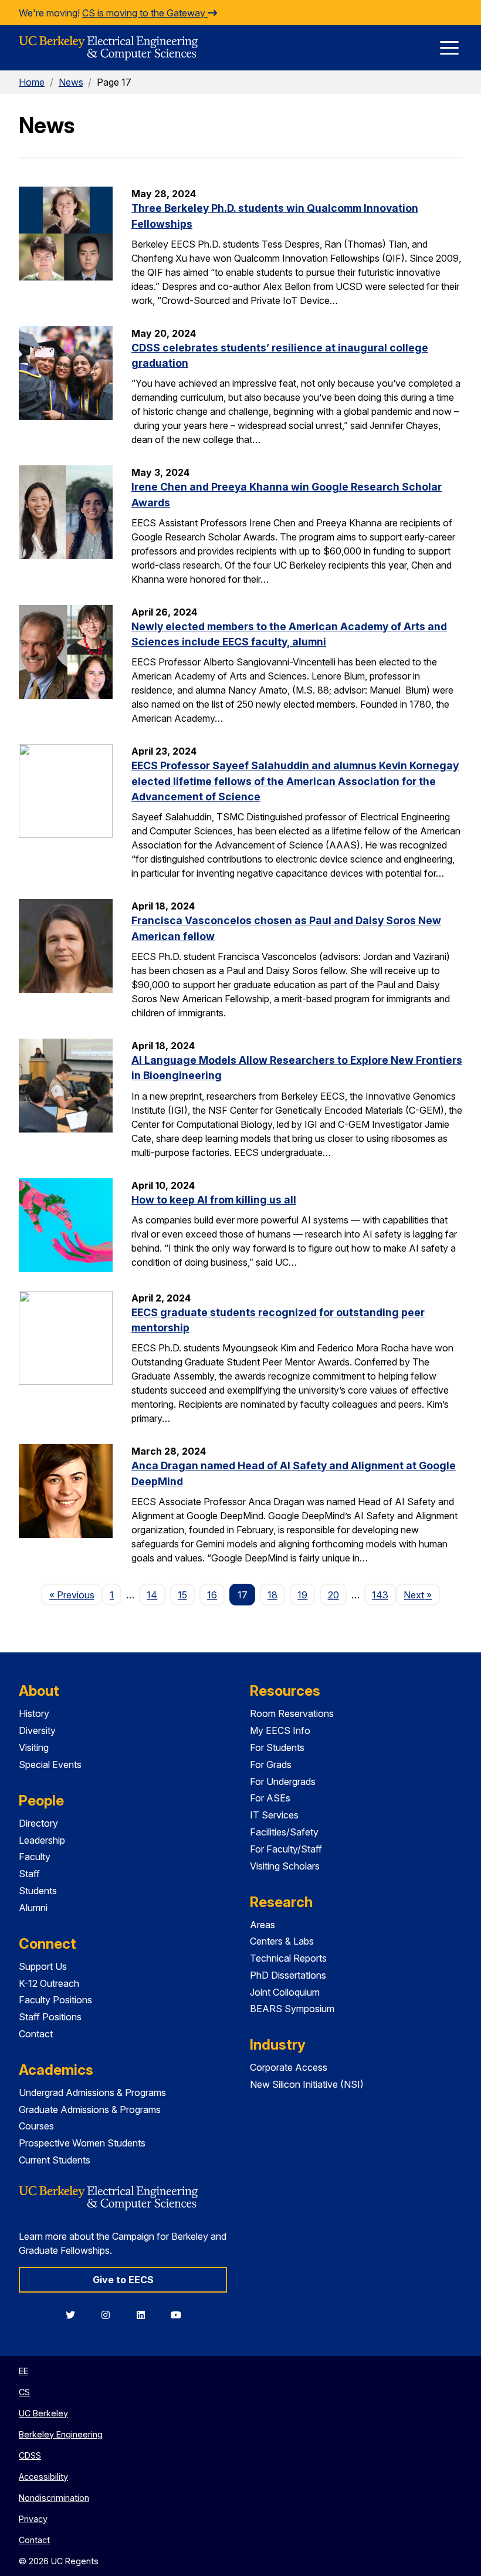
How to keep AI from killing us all (214, 1200)
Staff (29, 1874)
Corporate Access (289, 2067)
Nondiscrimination (54, 2498)
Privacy (33, 2519)
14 (152, 1595)
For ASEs (270, 1798)
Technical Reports (288, 1958)
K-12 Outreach (49, 1983)
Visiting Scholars (285, 1866)
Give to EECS (123, 2280)
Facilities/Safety (284, 1832)
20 (333, 1595)
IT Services (274, 1815)
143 (380, 1595)
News (71, 82)
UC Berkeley (43, 2413)
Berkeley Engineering (61, 2434)
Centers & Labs (282, 1941)
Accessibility (43, 2477)
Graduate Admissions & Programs (90, 2110)
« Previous (75, 1595)
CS (24, 2392)
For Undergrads (283, 1781)
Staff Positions (50, 2017)
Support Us (43, 1966)
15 (182, 1595)
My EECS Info (280, 1730)
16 (212, 1595)
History (34, 1713)
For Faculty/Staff (286, 1849)
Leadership (42, 1840)
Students (38, 1891)
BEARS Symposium (292, 2009)
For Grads (271, 1764)
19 (302, 1595)
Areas (262, 1925)
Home (32, 82)
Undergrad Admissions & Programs (92, 2092)
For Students (277, 1747)
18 (272, 1595)
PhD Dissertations (288, 1975)
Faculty (35, 1857)
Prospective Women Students (82, 2143)
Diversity (37, 1730)
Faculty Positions (55, 2000)
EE (23, 2371)
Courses (36, 2126)
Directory (38, 1823)
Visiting (34, 1747)
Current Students (55, 2160)
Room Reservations (292, 1713)
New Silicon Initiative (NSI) (307, 2084)
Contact (36, 2034)
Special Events (50, 1764)
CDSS (30, 2455)
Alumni (33, 1908)
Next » (421, 1595)
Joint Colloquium (285, 1992)
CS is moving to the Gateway (145, 13)
